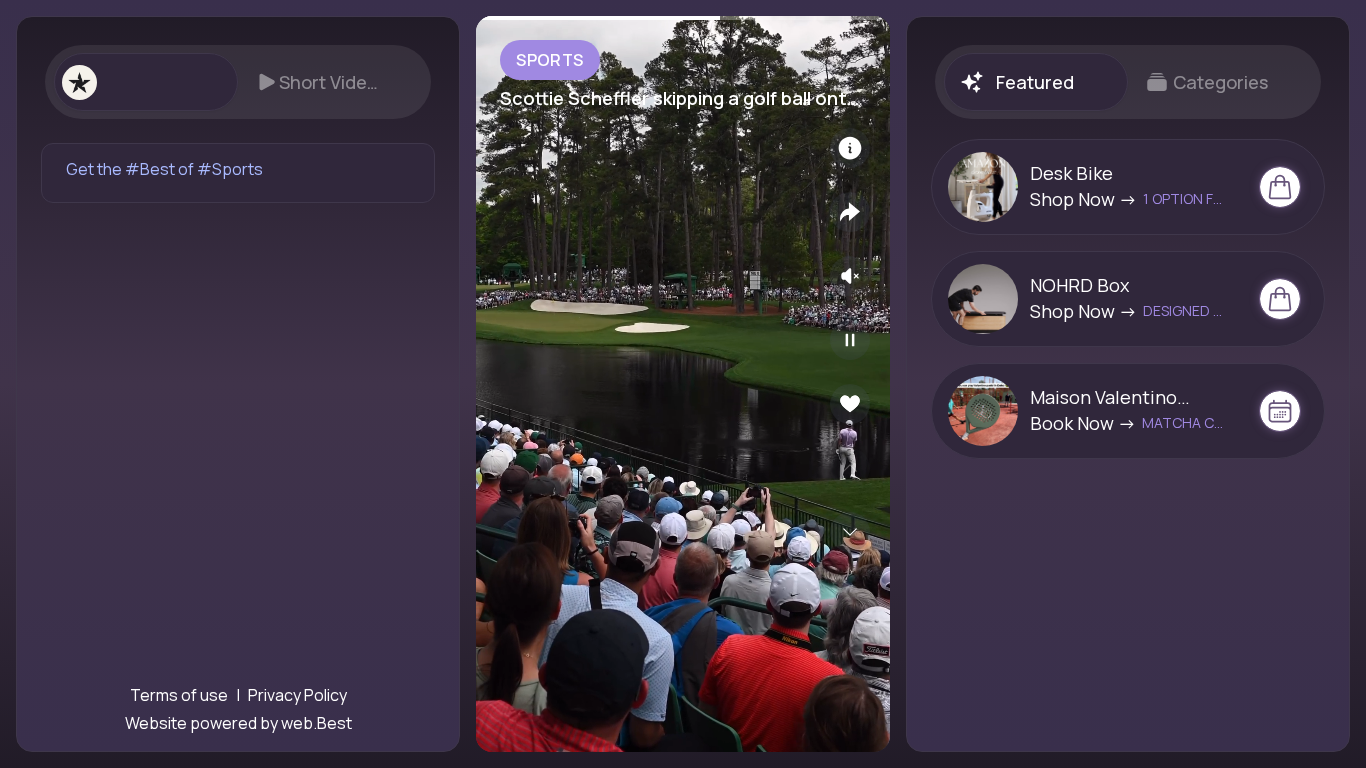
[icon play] (850, 340)
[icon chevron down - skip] (850, 532)
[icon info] (850, 148)
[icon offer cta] (1280, 187)
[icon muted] (850, 276)
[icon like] (850, 404)
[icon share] (850, 212)
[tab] (145, 82)
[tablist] (238, 82)
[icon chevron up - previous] (850, 468)
